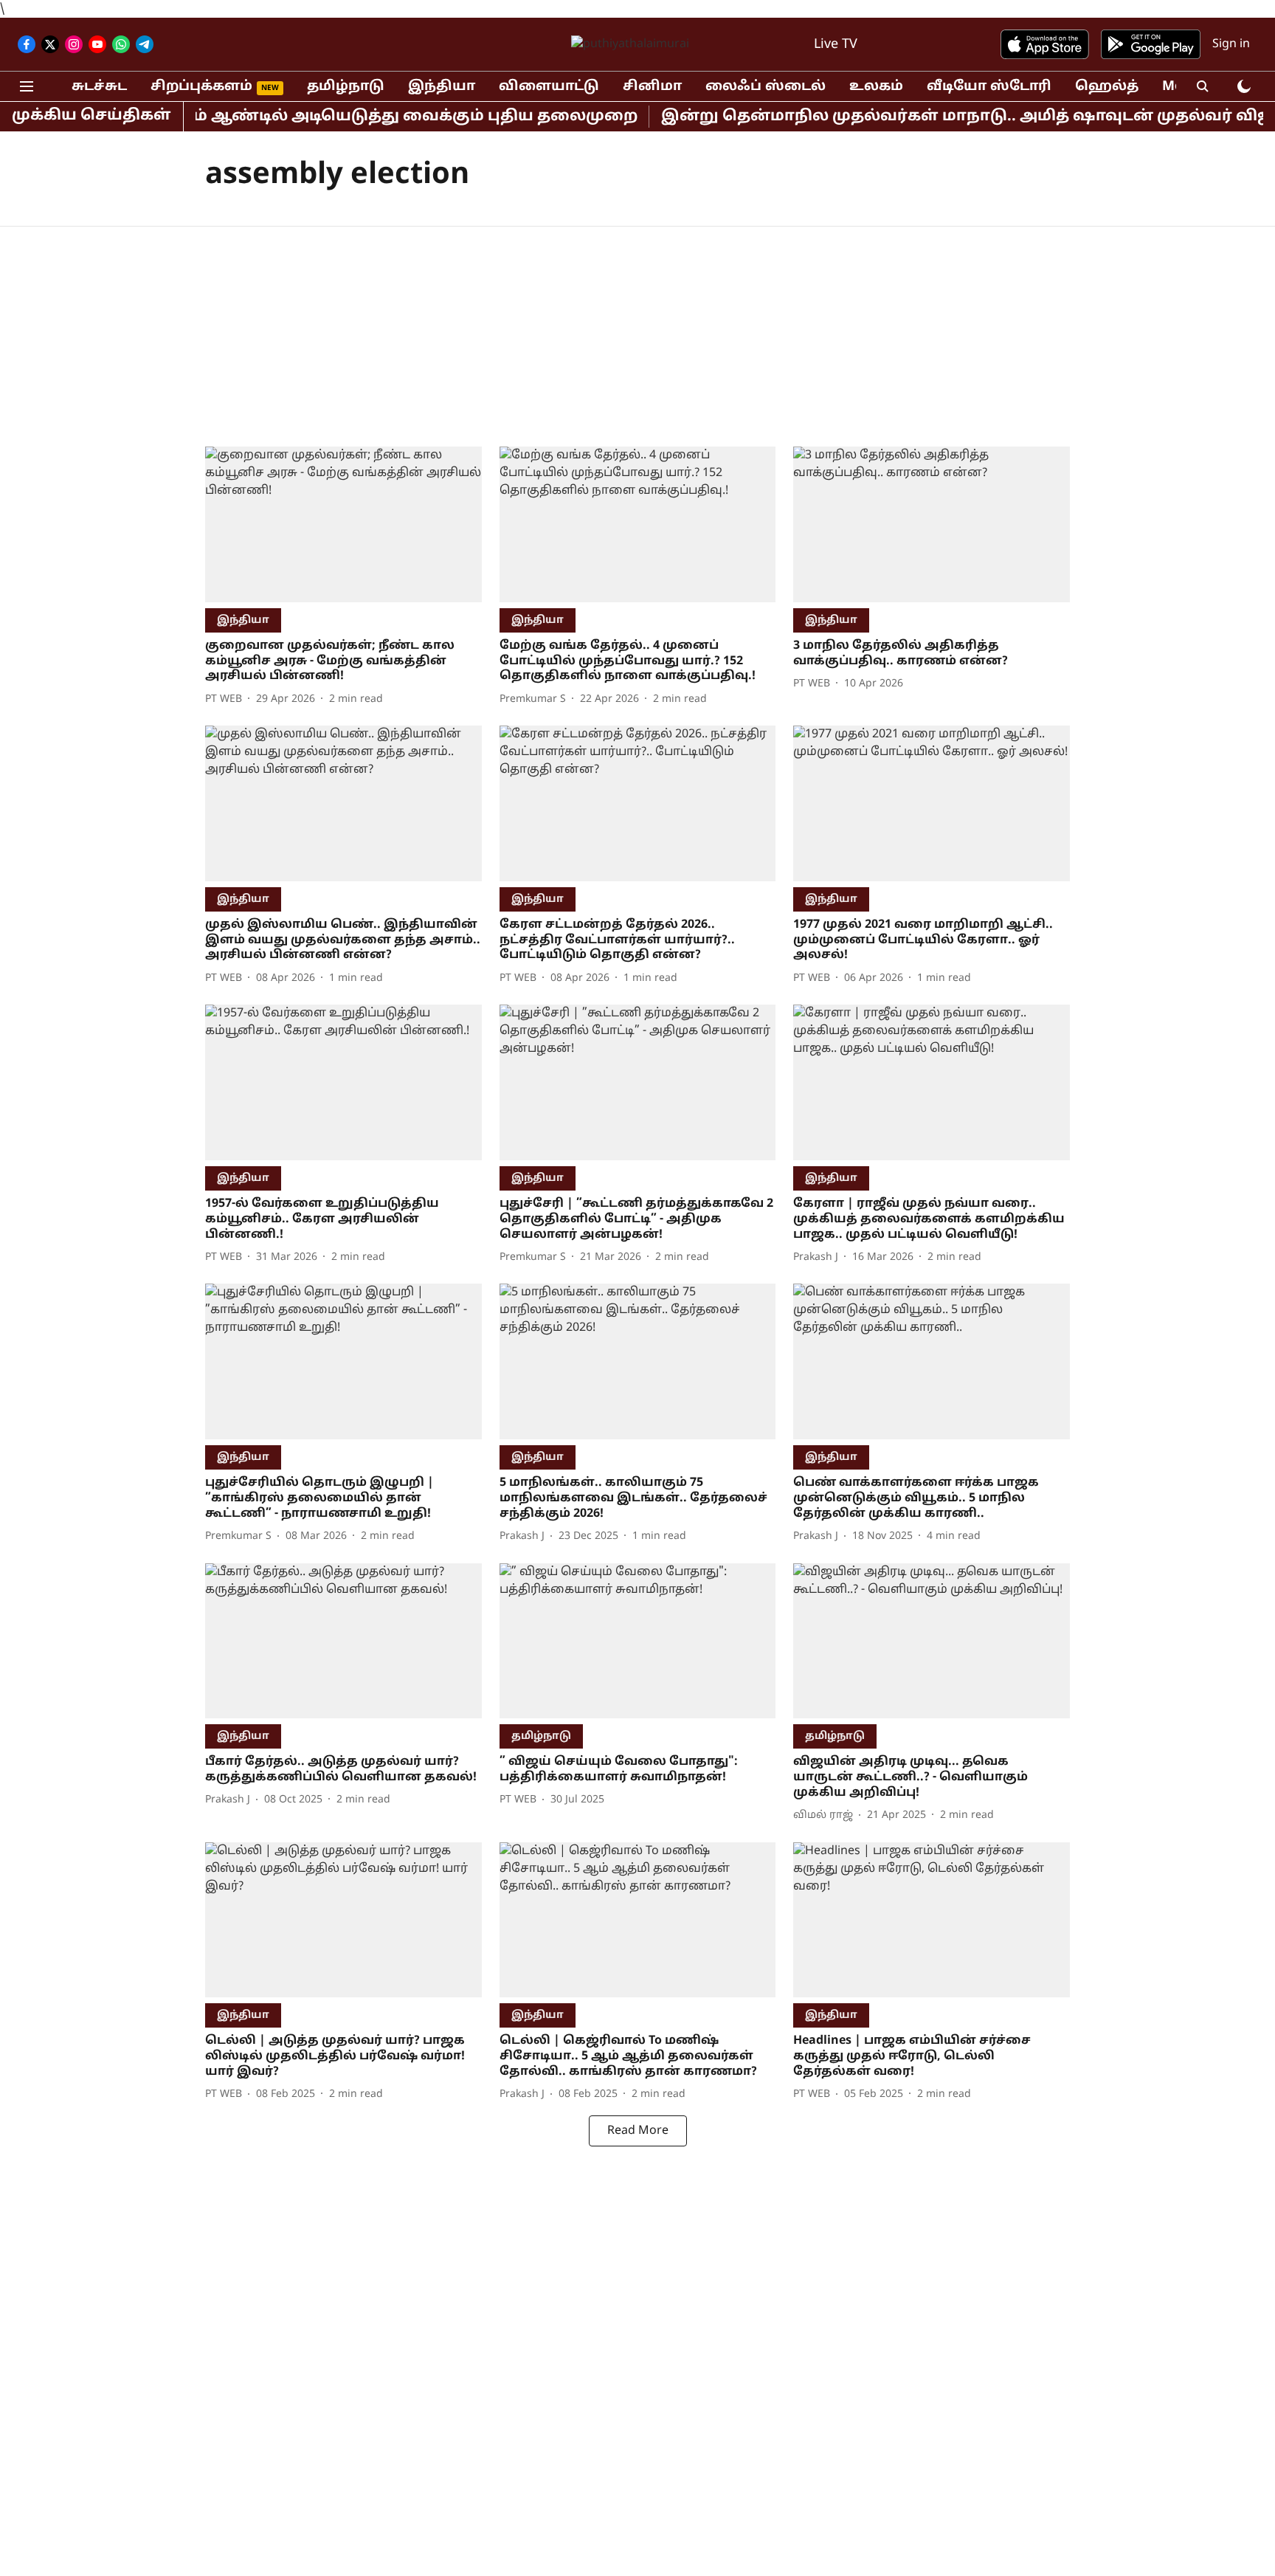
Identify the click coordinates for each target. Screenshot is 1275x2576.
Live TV (836, 45)
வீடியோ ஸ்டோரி (989, 87)
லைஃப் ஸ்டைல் (766, 87)
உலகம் (876, 87)
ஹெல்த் (1107, 87)
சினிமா (652, 87)
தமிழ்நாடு (346, 87)
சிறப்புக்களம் (201, 87)
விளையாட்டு (549, 87)
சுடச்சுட (99, 87)
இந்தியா (442, 87)
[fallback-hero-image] (343, 524)
